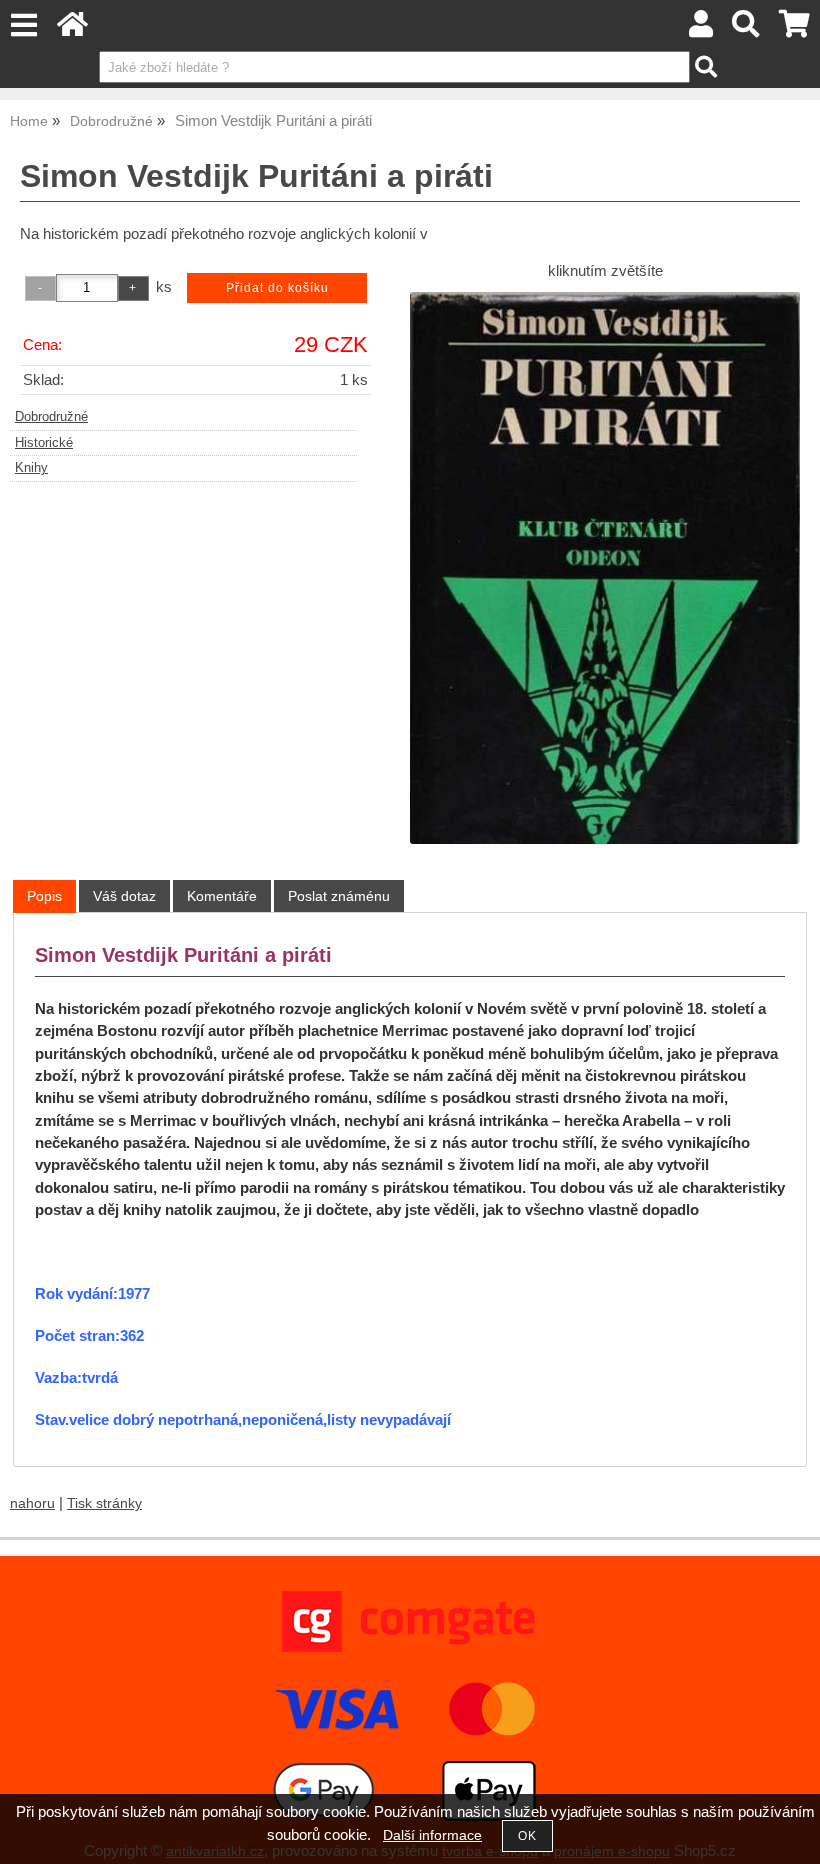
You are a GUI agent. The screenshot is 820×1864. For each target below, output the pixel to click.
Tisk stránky (104, 1503)
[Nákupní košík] (794, 29)
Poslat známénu (339, 896)
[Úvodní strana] (72, 29)
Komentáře (222, 896)
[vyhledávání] (746, 29)
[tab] (44, 896)
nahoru (32, 1503)
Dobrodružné (51, 417)
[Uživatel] (701, 29)
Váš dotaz (124, 896)
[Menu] (23, 25)
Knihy (31, 468)
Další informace (432, 1835)
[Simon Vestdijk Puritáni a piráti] (605, 568)
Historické (44, 443)
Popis (44, 896)
